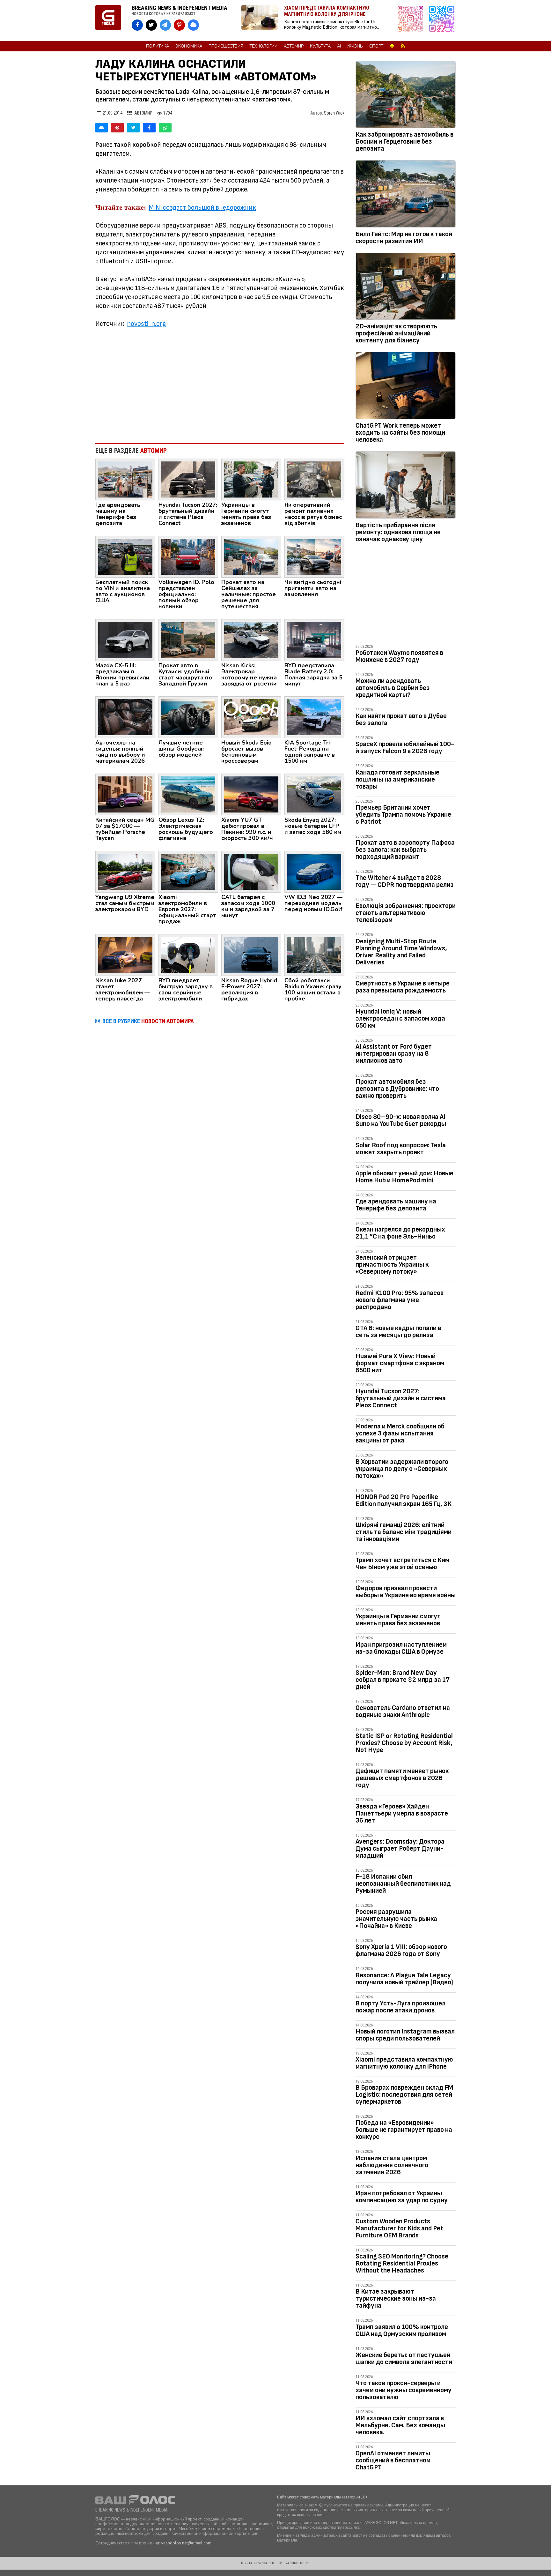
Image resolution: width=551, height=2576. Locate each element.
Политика (158, 46)
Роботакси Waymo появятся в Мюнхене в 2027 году (399, 656)
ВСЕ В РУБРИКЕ (148, 1021)
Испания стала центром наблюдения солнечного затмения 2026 (392, 2165)
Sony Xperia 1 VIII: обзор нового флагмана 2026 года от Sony (401, 1950)
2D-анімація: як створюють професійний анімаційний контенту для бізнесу (396, 333)
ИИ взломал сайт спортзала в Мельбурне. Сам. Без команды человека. (400, 2425)
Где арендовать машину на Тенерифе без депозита (396, 1205)
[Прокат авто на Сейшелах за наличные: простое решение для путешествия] (251, 556)
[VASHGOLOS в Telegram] (165, 25)
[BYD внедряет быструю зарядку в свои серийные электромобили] (188, 955)
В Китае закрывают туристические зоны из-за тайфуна (396, 2299)
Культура (320, 46)
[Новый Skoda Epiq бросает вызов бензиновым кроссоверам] (251, 717)
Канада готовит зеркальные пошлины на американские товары (397, 779)
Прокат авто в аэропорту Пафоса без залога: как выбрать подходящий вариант (405, 850)
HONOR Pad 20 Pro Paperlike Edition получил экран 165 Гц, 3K (404, 1500)
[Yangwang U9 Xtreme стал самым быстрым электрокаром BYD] (125, 871)
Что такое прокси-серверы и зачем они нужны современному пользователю (404, 2390)
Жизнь (355, 46)
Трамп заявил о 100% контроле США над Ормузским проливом (402, 2330)
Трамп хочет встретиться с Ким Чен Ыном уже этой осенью (402, 1564)
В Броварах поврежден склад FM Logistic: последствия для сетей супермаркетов (404, 2095)
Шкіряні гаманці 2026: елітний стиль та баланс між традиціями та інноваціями (404, 1532)
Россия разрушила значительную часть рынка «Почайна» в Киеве (396, 1919)
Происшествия (226, 46)
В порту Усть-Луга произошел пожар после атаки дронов (400, 2007)
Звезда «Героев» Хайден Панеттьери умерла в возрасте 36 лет (402, 1813)
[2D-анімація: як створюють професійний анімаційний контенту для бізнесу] (406, 288)
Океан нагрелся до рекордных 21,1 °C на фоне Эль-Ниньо (400, 1233)
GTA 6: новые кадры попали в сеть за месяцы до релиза (398, 1332)
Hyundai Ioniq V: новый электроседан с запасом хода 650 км (400, 1018)
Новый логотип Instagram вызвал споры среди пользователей (405, 2035)
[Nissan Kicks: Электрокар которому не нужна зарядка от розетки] (251, 640)
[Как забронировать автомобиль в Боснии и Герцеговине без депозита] (406, 96)
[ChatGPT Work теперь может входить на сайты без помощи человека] (406, 387)
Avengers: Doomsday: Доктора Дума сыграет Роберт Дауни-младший (400, 1849)
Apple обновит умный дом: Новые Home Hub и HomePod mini (404, 1177)
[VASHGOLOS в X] (151, 25)
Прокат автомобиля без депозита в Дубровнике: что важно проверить (397, 1089)
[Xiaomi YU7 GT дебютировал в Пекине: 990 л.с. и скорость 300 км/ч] (251, 794)
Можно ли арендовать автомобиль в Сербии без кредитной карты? (393, 688)
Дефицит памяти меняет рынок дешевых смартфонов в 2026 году (402, 1778)
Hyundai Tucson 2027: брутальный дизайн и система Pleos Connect (401, 1398)
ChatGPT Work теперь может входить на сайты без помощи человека (400, 433)
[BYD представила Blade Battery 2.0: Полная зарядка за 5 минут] (314, 640)
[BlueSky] (102, 128)
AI (339, 46)
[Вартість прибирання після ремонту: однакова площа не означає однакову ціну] (406, 486)
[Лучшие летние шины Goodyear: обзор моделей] (188, 717)
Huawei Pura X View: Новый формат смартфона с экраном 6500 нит (400, 1363)
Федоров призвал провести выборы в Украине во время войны (406, 1592)
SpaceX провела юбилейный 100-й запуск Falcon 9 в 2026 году (405, 748)
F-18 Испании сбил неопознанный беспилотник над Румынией (403, 1884)
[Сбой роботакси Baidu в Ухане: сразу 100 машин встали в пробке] (314, 955)
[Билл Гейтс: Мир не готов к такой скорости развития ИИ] (406, 195)
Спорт (376, 46)
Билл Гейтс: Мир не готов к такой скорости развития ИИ (404, 238)
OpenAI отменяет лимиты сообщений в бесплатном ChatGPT (393, 2460)
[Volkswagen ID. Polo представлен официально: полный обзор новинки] (188, 556)
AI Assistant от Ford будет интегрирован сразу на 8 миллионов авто (394, 1054)
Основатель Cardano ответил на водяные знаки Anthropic (403, 1711)
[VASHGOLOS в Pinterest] (179, 25)
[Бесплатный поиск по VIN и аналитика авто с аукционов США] (125, 556)
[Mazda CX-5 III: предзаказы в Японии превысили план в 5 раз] (125, 640)
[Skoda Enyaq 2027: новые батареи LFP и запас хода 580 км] (314, 794)
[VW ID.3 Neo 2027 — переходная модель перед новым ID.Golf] (314, 871)
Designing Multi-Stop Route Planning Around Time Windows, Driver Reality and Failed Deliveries (401, 952)
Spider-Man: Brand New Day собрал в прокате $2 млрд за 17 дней (403, 1680)
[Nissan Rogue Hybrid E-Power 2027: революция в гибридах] (251, 955)
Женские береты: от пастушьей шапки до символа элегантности (404, 2359)
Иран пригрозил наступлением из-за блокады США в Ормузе (401, 1648)
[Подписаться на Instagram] (412, 21)
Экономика (189, 46)
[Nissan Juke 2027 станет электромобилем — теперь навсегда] (125, 955)
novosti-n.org (146, 324)
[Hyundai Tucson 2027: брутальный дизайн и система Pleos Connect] (188, 479)
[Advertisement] (220, 386)
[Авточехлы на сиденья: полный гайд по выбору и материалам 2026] (125, 717)
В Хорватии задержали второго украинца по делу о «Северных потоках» (402, 1469)
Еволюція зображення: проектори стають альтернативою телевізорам (406, 913)
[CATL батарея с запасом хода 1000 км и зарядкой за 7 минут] (251, 871)
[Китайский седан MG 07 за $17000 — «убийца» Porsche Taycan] (125, 794)
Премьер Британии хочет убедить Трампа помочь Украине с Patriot (403, 815)
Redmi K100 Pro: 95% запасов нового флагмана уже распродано (400, 1300)
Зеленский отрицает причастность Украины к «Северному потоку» (392, 1265)
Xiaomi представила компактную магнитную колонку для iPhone (404, 2063)
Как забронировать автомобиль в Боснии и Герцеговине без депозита (404, 142)
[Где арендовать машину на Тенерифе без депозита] (125, 479)
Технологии (264, 46)
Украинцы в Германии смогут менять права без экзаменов (398, 1620)
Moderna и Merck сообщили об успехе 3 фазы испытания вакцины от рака (400, 1433)
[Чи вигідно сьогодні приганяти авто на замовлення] (314, 556)
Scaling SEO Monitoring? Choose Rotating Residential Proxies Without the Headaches (402, 2263)
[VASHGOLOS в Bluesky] (193, 25)
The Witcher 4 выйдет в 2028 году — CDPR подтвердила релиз (405, 881)
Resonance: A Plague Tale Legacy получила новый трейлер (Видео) (404, 1979)
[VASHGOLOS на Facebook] (137, 25)
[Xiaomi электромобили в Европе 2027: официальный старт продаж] (188, 871)
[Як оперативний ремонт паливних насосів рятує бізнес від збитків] (314, 479)
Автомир (294, 46)
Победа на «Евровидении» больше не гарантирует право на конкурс (404, 2130)
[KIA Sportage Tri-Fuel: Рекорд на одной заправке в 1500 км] (314, 717)
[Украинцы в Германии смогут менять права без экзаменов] (251, 479)
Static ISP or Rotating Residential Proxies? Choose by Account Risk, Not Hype (404, 1743)
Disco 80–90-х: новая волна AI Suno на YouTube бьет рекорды (401, 1120)
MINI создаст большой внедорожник (202, 208)
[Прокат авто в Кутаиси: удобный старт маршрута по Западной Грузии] (188, 640)
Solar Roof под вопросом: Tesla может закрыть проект (401, 1149)
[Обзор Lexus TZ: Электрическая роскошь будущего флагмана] (188, 794)
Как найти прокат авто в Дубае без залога (401, 719)
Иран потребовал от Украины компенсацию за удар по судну (402, 2197)
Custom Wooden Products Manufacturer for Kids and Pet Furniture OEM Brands (399, 2228)
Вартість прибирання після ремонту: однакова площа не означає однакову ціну (398, 532)
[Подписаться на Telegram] (442, 21)
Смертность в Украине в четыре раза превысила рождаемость (403, 987)
